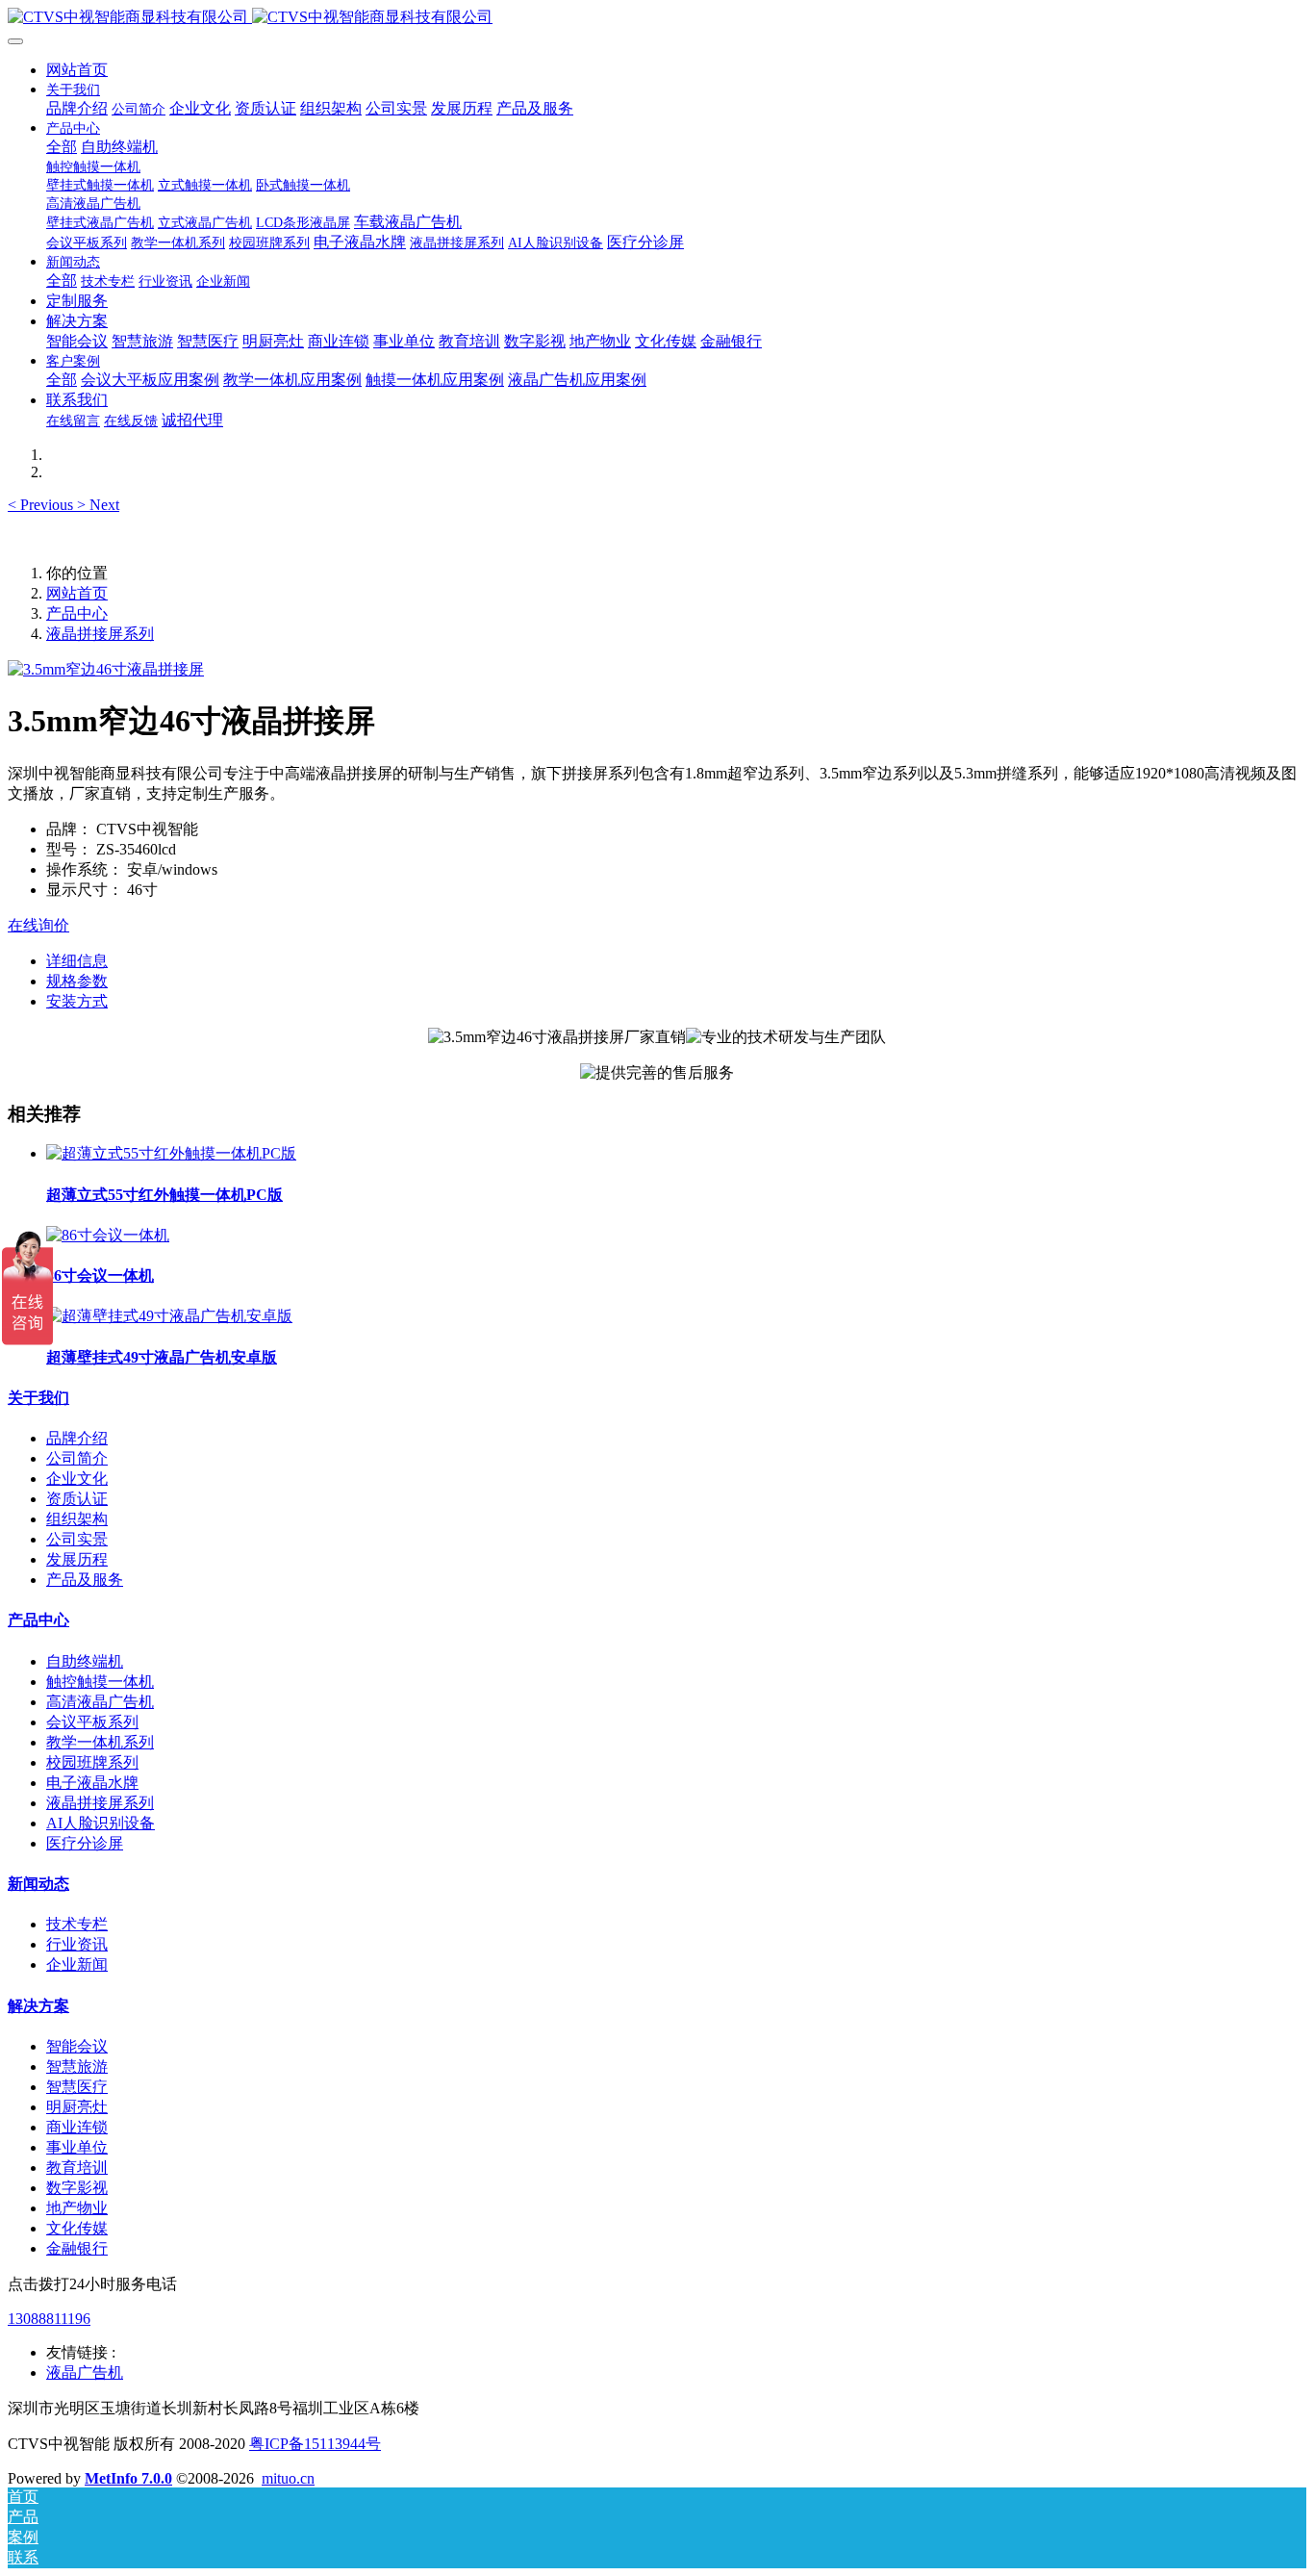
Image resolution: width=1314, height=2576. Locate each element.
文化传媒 (77, 2228)
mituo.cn (288, 2478)
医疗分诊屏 (85, 1843)
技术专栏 (77, 1924)
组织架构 (77, 1519)
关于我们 (38, 1398)
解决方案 (38, 2006)
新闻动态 (38, 1884)
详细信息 (77, 961)
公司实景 (77, 1539)
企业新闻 (77, 1964)
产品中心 (77, 613)
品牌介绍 (77, 1438)
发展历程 (77, 1559)
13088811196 (49, 2319)
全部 (62, 147)
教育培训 (77, 2168)
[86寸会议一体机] (108, 1235)
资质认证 (77, 1499)
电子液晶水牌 (92, 1783)
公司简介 (77, 1458)
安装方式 (77, 1001)
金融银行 (77, 2248)
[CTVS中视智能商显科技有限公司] (657, 18)
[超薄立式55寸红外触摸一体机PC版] (171, 1153)
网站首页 (77, 70)
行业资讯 (77, 1944)
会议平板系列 (92, 1722)
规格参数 (77, 981)
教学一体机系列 (100, 1742)
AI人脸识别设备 (101, 1823)
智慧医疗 (77, 2087)
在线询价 (38, 925)
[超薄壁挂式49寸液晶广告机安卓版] (169, 1316)
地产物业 (77, 2208)
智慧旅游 (77, 2066)
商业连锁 (77, 2127)
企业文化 (77, 1479)
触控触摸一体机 (100, 1682)
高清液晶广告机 (100, 1702)
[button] (42, 505)
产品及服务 (85, 1580)
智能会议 (77, 2046)
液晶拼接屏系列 (100, 634)
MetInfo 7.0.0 (128, 2478)
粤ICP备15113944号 (315, 2444)
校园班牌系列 (92, 1762)
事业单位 (77, 2147)
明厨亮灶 (77, 2107)
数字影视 (77, 2188)
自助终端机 (85, 1661)
